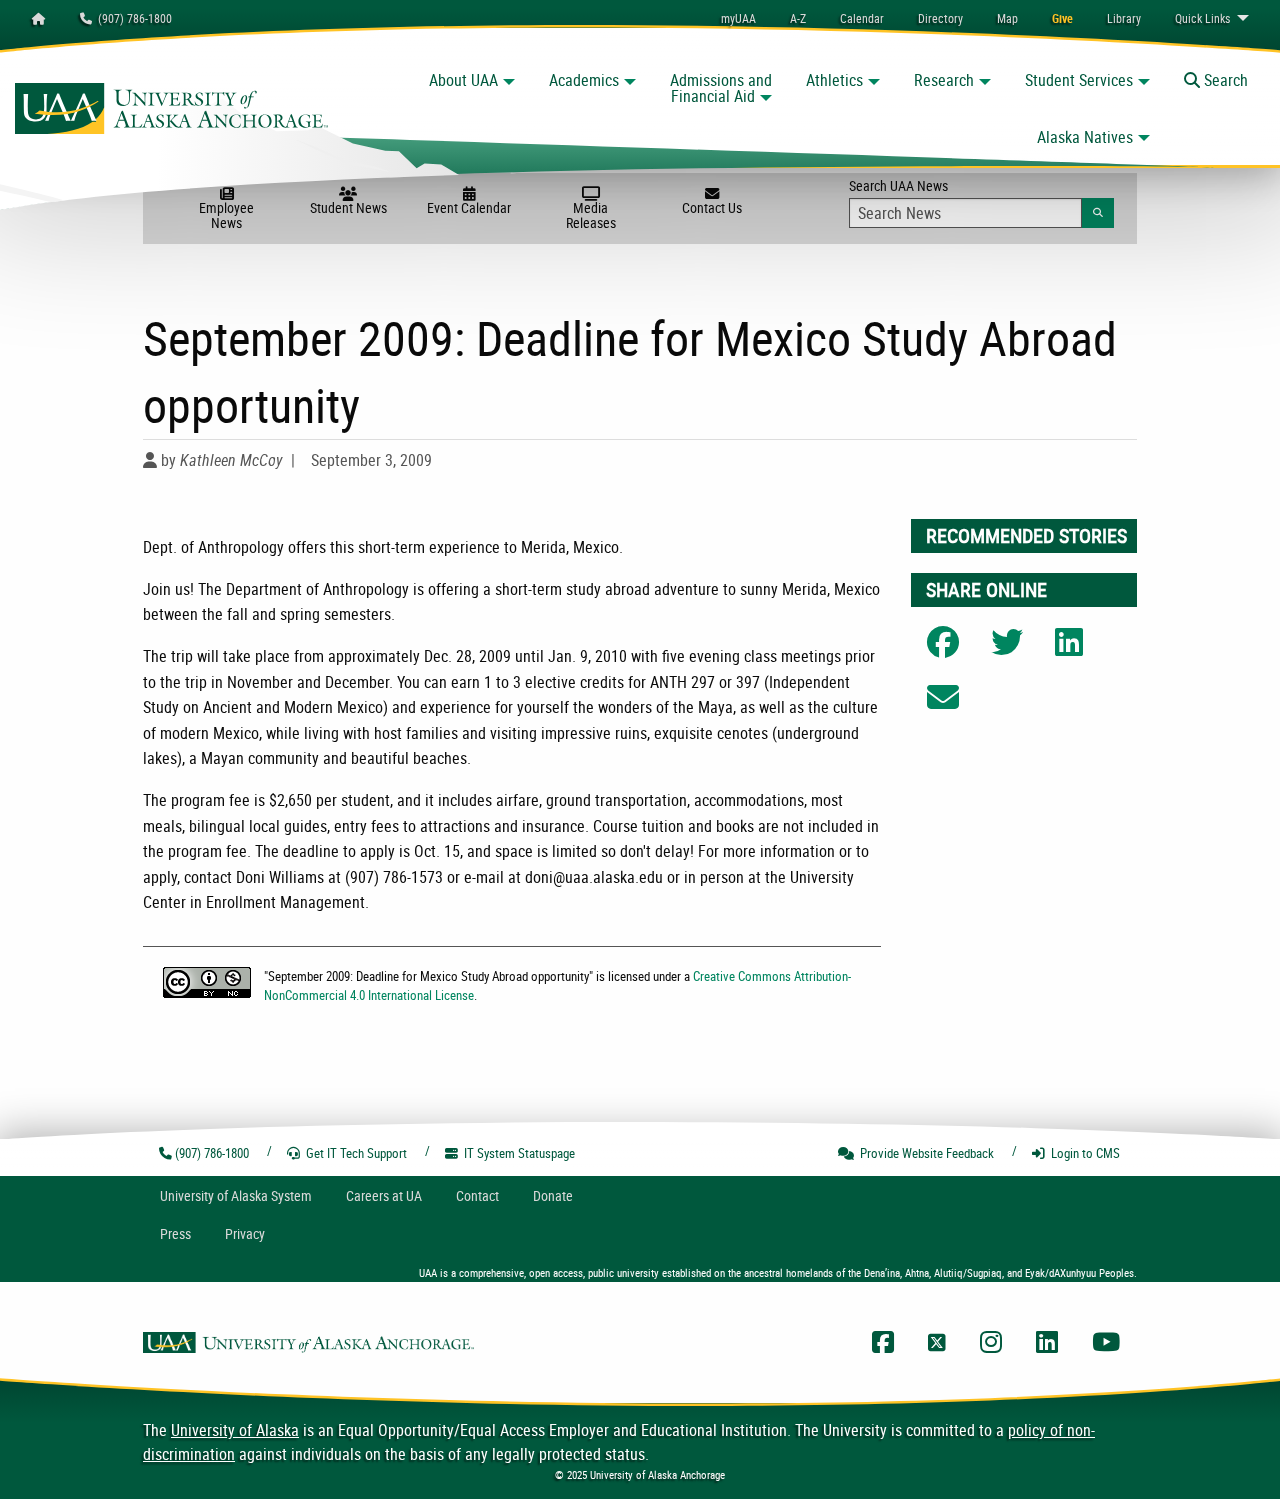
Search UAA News (981, 197)
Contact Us (712, 207)
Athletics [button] (834, 80)
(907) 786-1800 (132, 18)
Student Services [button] (1079, 80)
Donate (553, 1195)
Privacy (245, 1233)
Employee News (226, 214)
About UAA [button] (463, 80)
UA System (236, 1195)
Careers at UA (384, 1195)
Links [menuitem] (1202, 18)
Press (175, 1233)
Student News (348, 207)
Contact (477, 1195)
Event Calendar (469, 207)
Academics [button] (584, 80)
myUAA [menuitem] (738, 18)
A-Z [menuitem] (798, 18)
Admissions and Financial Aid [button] (721, 88)
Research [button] (944, 80)
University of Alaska (235, 1430)
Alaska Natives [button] (1085, 137)
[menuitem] (862, 18)
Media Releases (591, 214)
